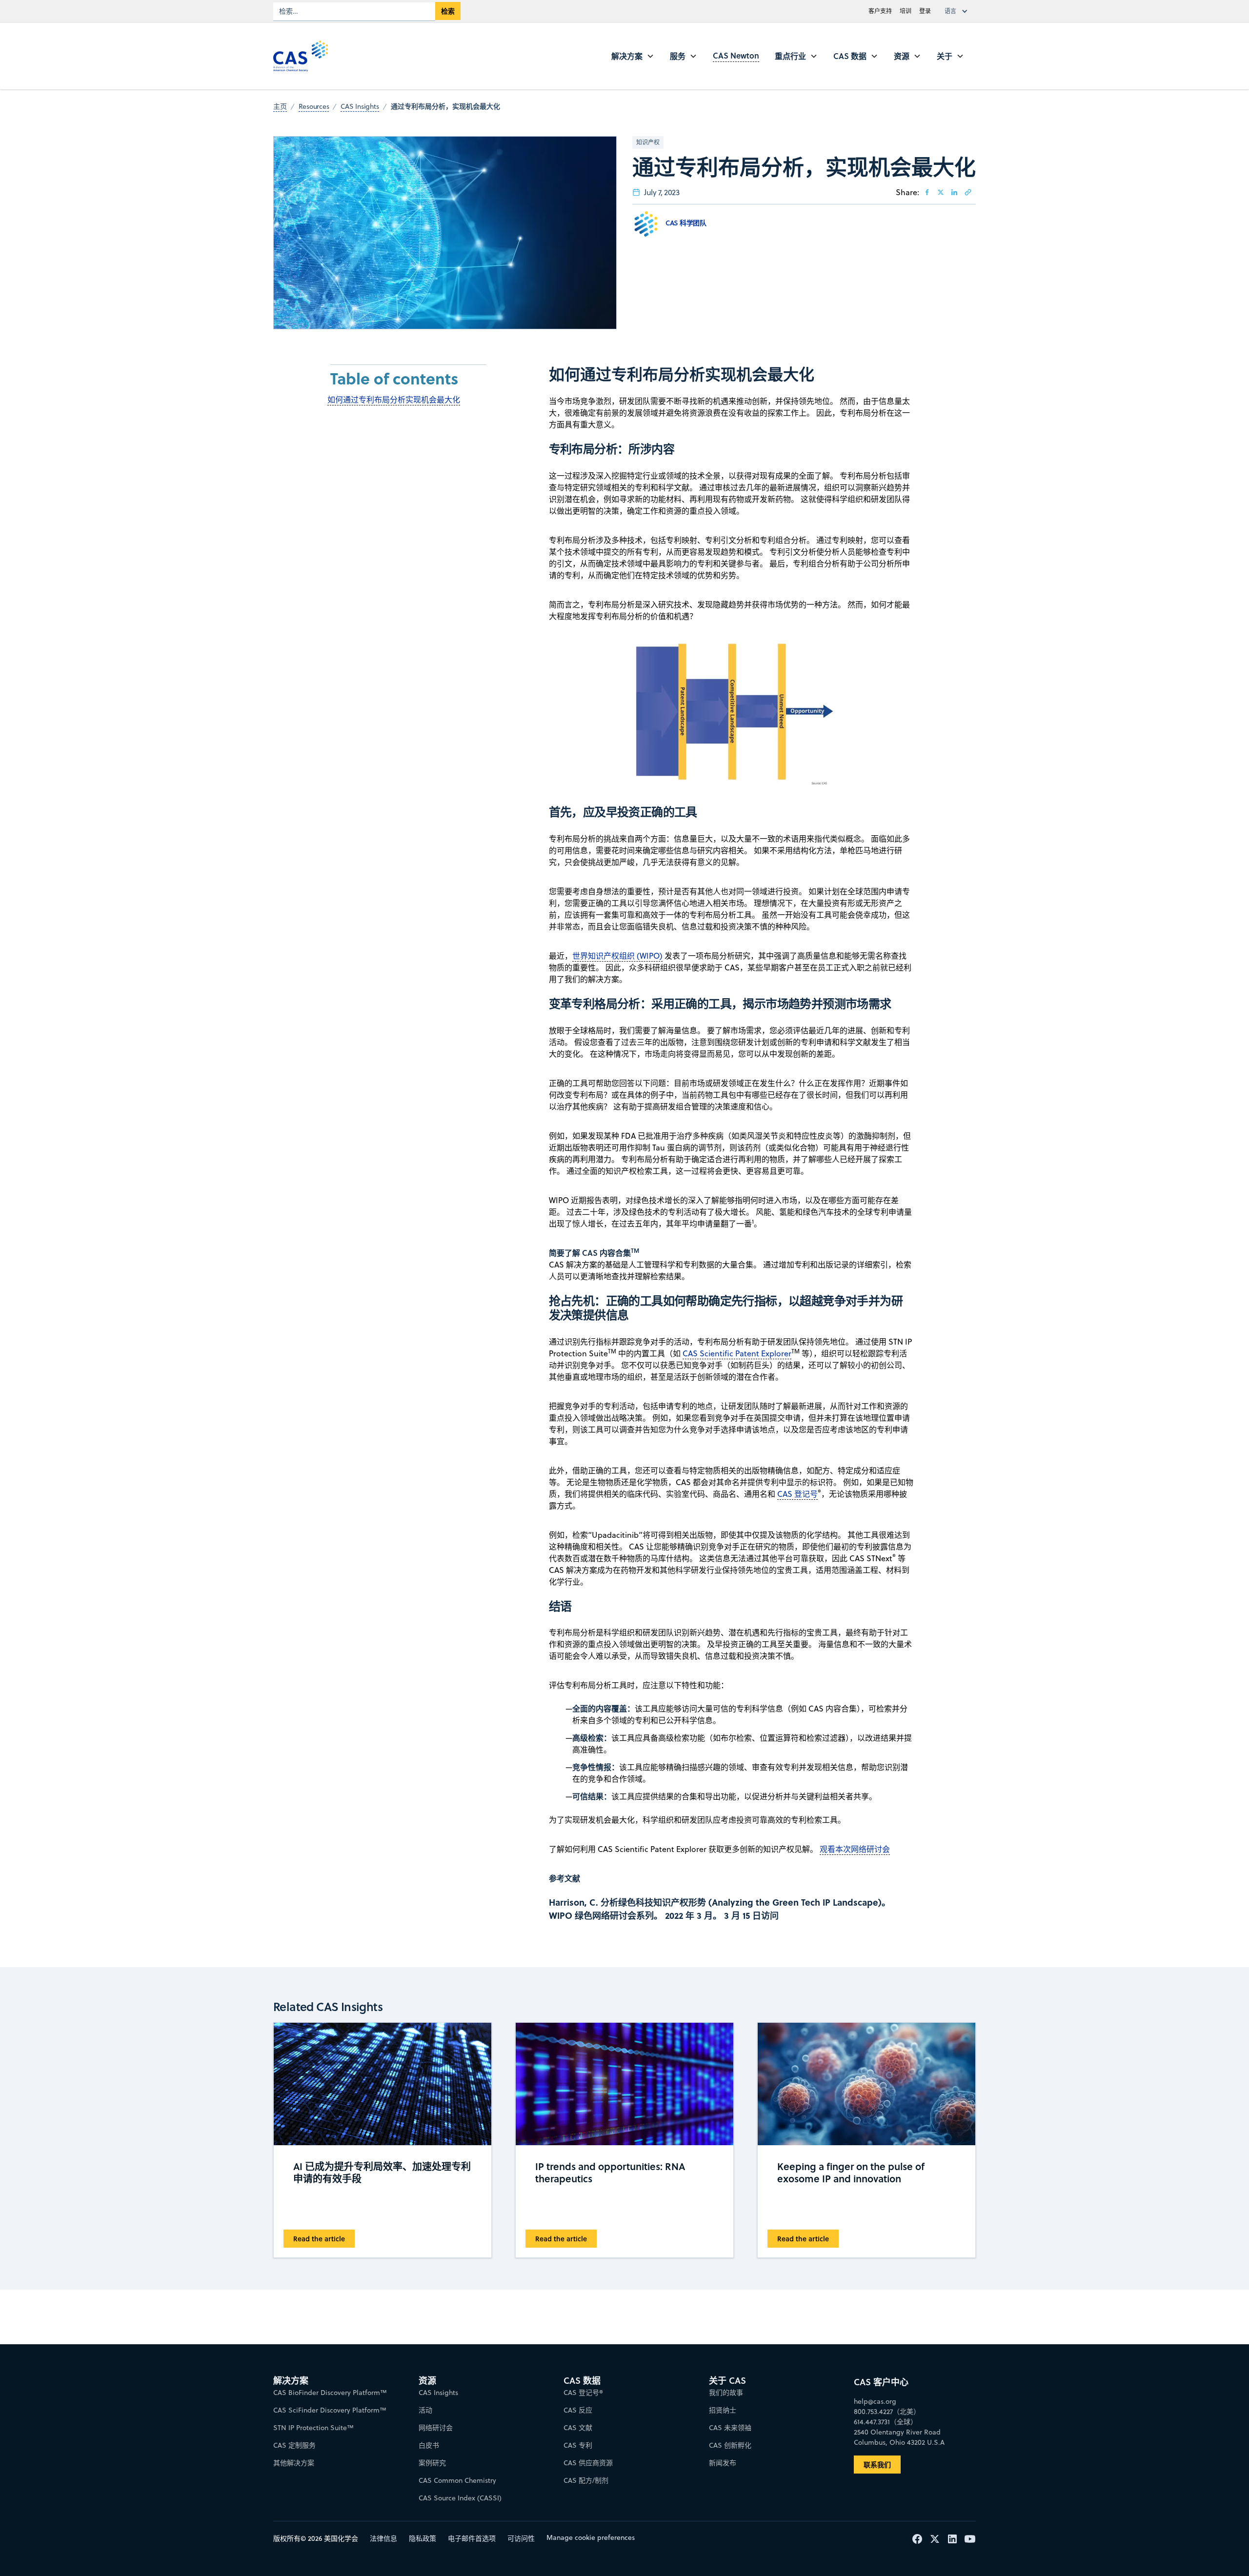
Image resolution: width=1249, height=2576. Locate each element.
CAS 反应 (578, 2410)
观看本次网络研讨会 (855, 1849)
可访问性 (521, 2538)
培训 (906, 11)
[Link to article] (968, 192)
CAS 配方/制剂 (586, 2480)
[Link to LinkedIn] (954, 192)
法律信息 (383, 2538)
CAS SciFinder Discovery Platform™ (330, 2410)
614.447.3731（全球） (886, 2422)
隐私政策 (423, 2538)
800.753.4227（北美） (887, 2412)
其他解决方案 (294, 2463)
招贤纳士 (723, 2410)
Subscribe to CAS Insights (782, 2372)
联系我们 (877, 2465)
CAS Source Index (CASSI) (460, 2498)
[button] (958, 11)
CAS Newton (736, 55)
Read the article (319, 2239)
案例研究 (432, 2463)
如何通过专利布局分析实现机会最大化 (394, 400)
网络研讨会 (436, 2428)
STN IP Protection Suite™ (313, 2428)
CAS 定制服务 (294, 2445)
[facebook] (927, 192)
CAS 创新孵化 (730, 2445)
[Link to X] (941, 192)
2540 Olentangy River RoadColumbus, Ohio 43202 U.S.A (899, 2437)
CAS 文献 (578, 2428)
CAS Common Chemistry (457, 2480)
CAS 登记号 (797, 1494)
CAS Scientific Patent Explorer (737, 1353)
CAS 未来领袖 (730, 2428)
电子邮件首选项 (472, 2538)
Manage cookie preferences (591, 2537)
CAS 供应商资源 (588, 2463)
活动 (425, 2410)
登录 (925, 11)
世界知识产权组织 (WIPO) (617, 956)
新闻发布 (723, 2463)
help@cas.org (875, 2401)
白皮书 (429, 2445)
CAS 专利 (578, 2445)
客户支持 (880, 11)
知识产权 (648, 142)
